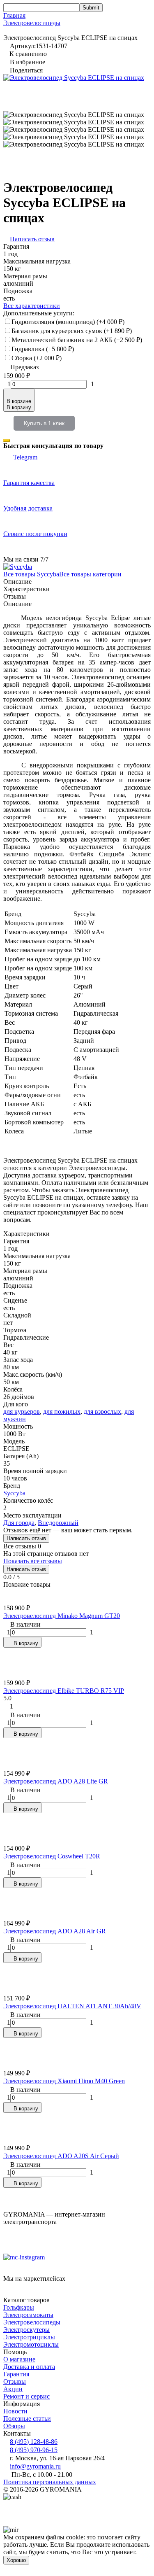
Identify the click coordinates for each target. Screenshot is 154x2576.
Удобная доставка (28, 508)
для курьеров (22, 1412)
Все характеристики (32, 306)
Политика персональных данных (50, 2482)
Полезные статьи (27, 2419)
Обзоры (14, 2426)
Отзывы (15, 2381)
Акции (13, 2389)
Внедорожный (58, 1523)
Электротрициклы (29, 2337)
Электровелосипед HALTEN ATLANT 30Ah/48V (72, 2006)
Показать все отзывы (33, 1561)
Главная (14, 15)
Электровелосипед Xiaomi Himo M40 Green (64, 2081)
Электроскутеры (26, 2330)
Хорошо (16, 2560)
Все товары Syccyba (31, 574)
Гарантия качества (29, 483)
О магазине (19, 2359)
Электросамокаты (28, 2315)
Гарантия (16, 2374)
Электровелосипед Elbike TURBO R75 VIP (64, 1691)
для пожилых (62, 1412)
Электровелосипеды (32, 23)
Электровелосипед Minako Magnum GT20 (62, 1616)
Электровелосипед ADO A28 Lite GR (56, 1781)
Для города (19, 1523)
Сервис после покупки (35, 534)
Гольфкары (19, 2307)
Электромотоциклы (31, 2344)
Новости (15, 2411)
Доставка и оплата (29, 2367)
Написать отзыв (26, 1538)
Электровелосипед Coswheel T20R (52, 1856)
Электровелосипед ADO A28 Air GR (55, 1931)
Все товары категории (90, 574)
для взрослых (102, 1412)
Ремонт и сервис (26, 2396)
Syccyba (14, 1493)
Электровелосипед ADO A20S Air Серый (61, 2156)
